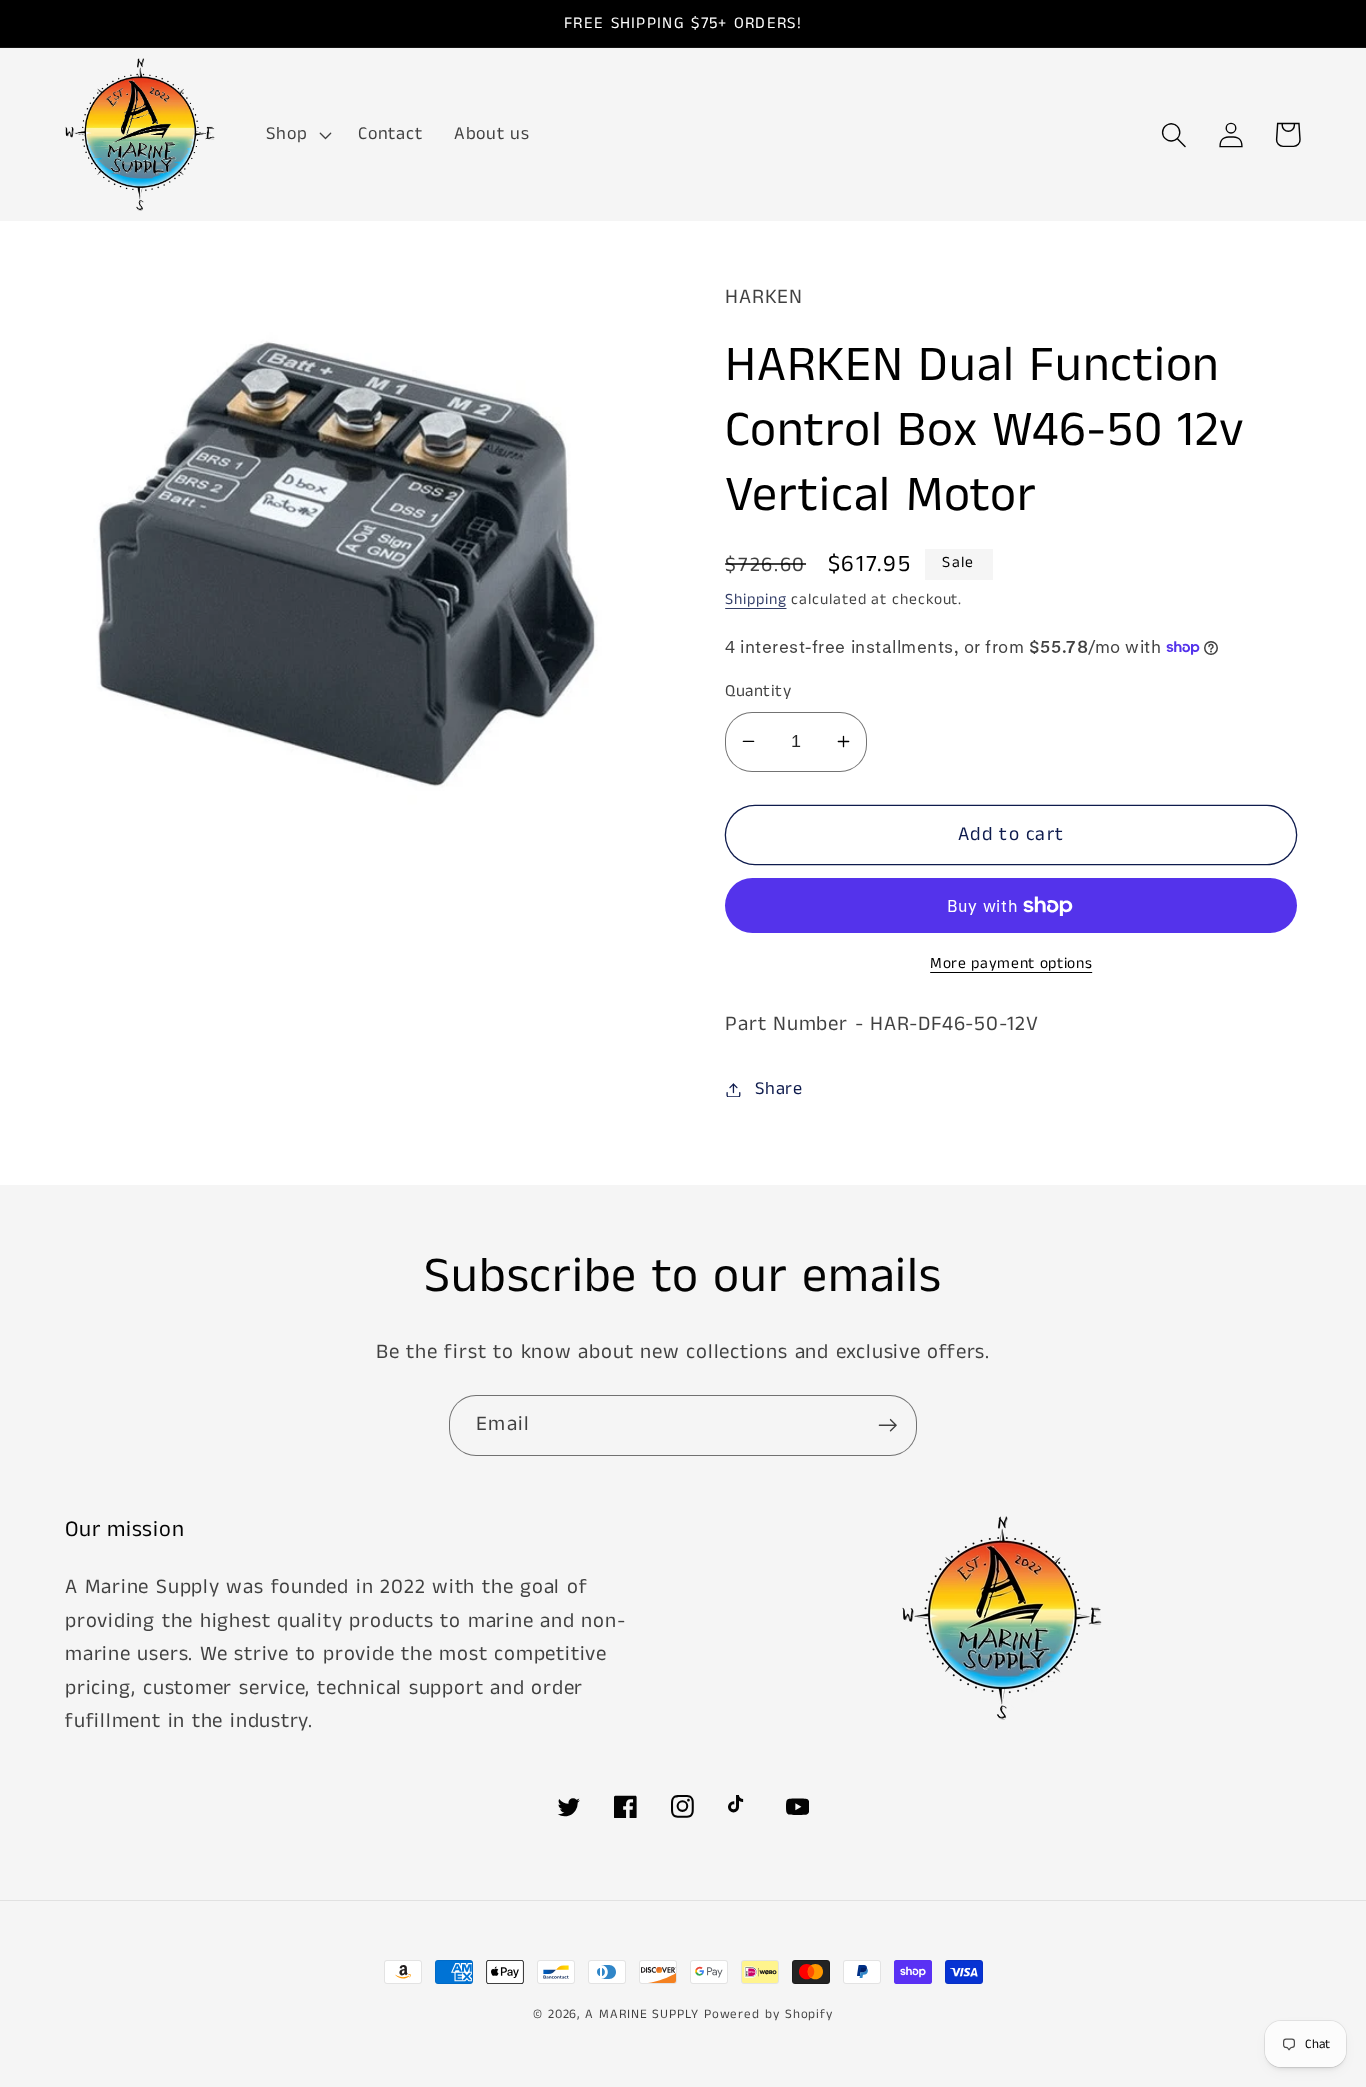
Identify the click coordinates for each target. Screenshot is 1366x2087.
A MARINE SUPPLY (642, 2014)
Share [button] (779, 1089)
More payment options (1011, 964)
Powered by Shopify (768, 2014)
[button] (297, 135)
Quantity (758, 691)
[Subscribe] (887, 1425)
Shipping (755, 600)
